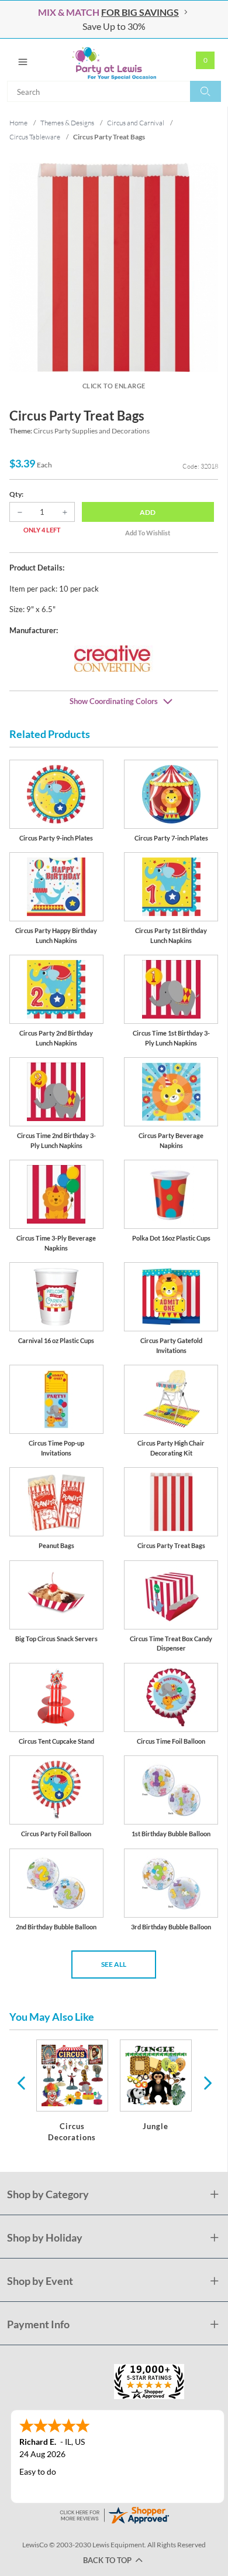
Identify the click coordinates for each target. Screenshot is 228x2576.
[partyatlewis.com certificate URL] (114, 2514)
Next (206, 2082)
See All (114, 1964)
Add (148, 512)
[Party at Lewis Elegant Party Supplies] (114, 60)
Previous (21, 2082)
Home (18, 123)
